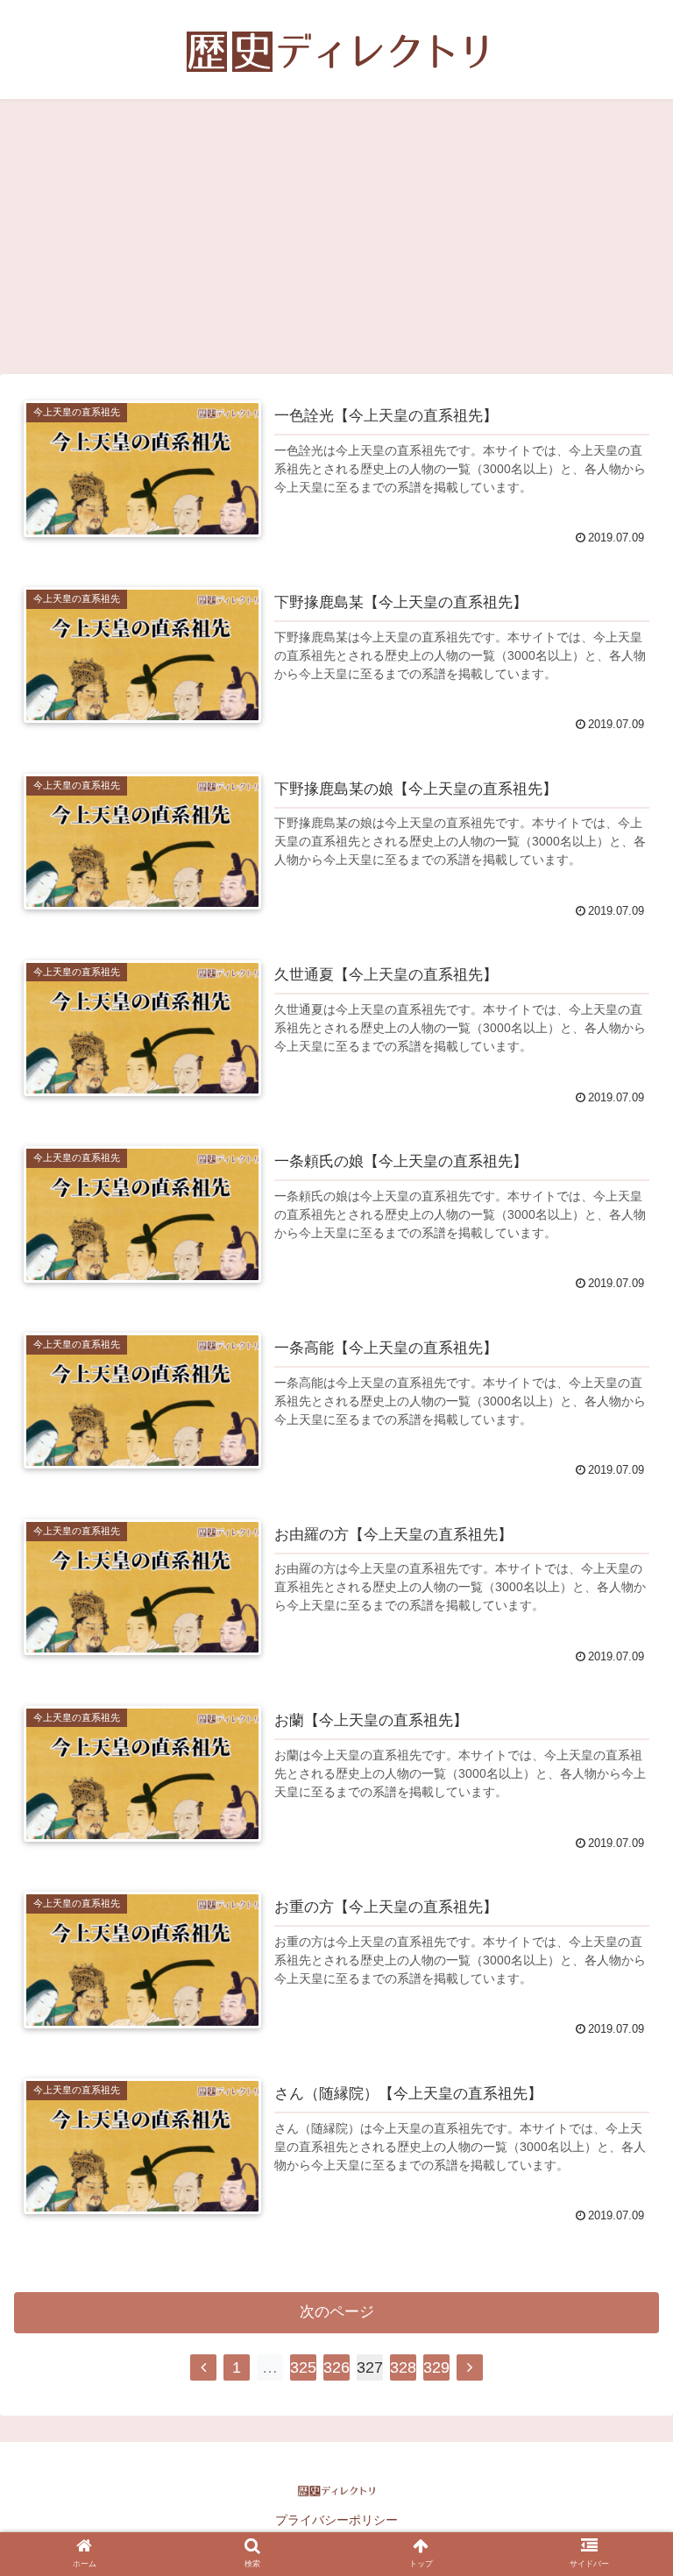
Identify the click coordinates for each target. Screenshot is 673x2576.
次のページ (337, 2312)
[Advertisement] (336, 243)
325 (303, 2367)
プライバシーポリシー (336, 2520)
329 (436, 2367)
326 (336, 2367)
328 (403, 2367)
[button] (622, 2187)
